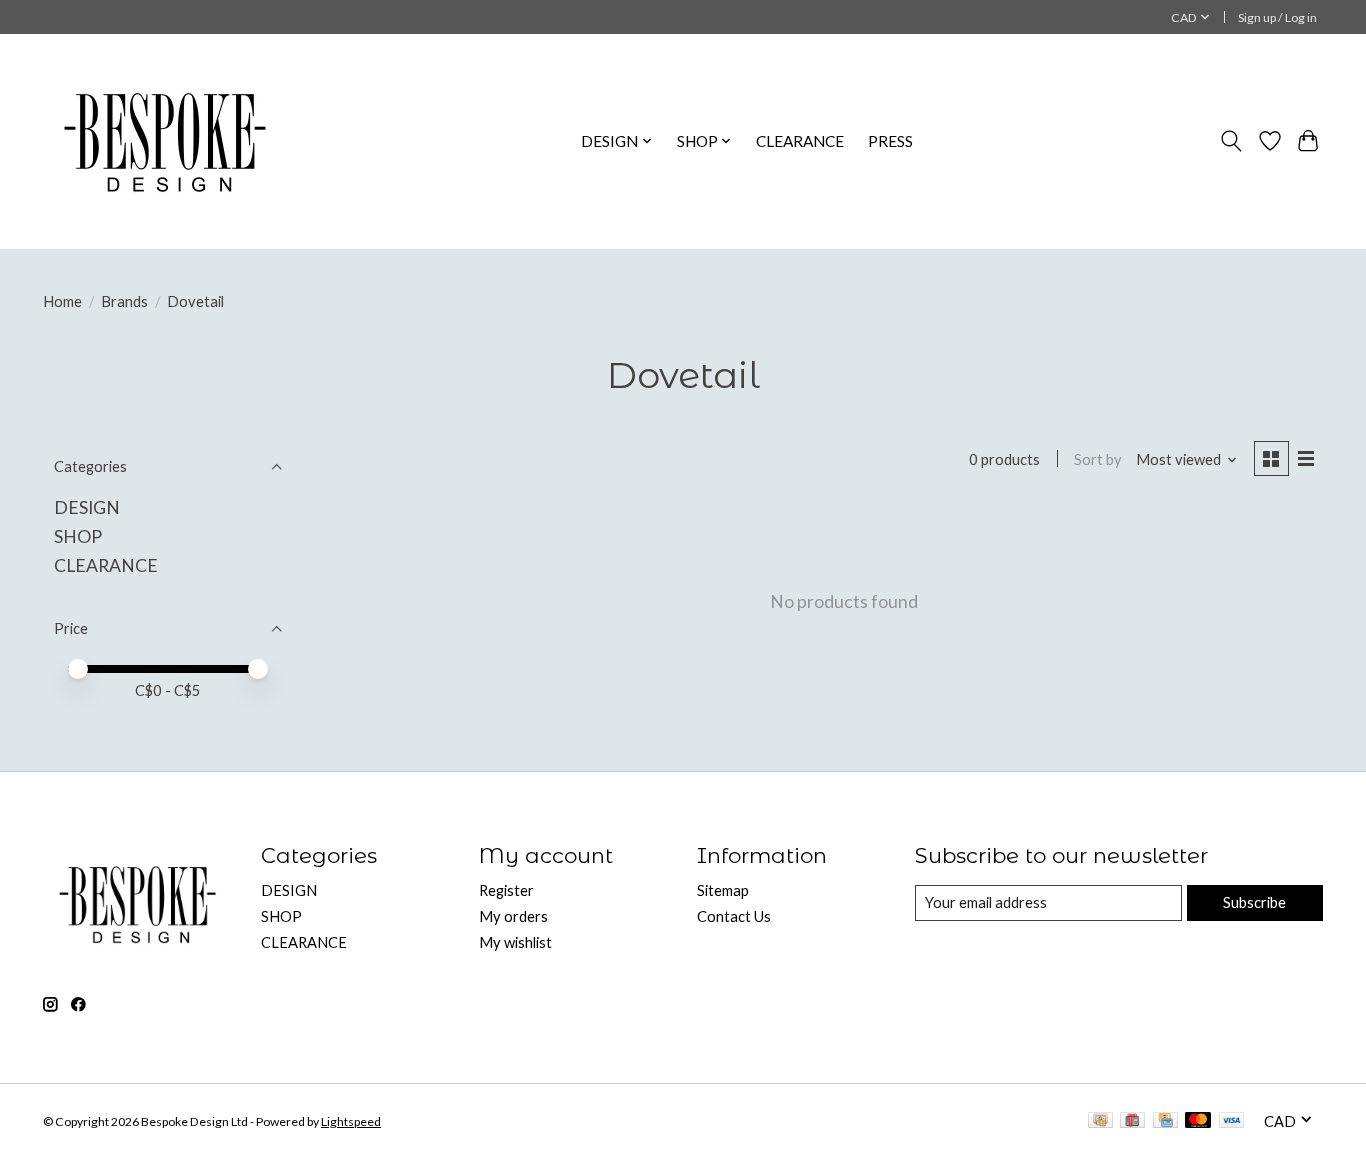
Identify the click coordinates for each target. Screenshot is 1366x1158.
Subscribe (1254, 902)
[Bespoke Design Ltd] (165, 141)
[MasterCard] (1198, 1121)
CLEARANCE (800, 141)
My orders (513, 916)
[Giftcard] (1132, 1121)
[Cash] (1100, 1121)
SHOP (78, 536)
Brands (124, 301)
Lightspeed (351, 1121)
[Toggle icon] (1231, 141)
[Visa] (1232, 1121)
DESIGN (87, 507)
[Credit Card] (1165, 1121)
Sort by (1098, 459)
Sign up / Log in (1277, 17)
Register (506, 890)
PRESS (890, 141)
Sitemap (723, 890)
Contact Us (734, 916)
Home (62, 301)
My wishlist (515, 942)
